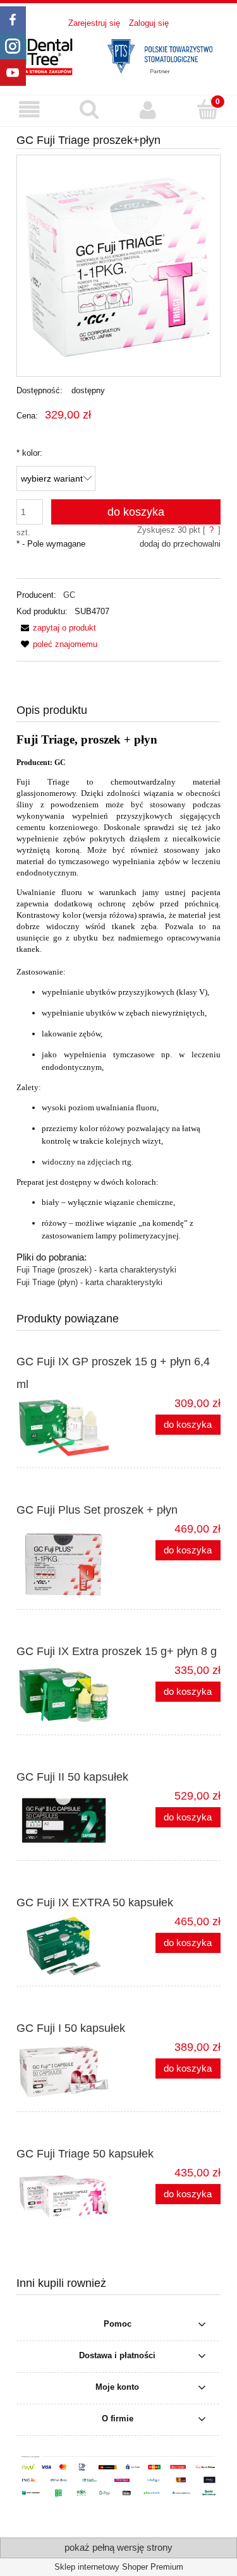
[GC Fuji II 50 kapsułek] (68, 1820)
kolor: (29, 453)
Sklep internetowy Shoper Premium (119, 2567)
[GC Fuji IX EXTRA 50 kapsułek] (68, 1946)
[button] (30, 110)
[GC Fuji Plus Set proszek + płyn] (68, 1561)
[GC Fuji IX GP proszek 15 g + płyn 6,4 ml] (68, 1428)
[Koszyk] (207, 109)
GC (69, 595)
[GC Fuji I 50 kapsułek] (68, 2072)
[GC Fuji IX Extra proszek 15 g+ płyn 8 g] (68, 1695)
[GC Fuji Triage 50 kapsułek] (68, 2197)
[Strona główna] (118, 55)
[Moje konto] (149, 110)
